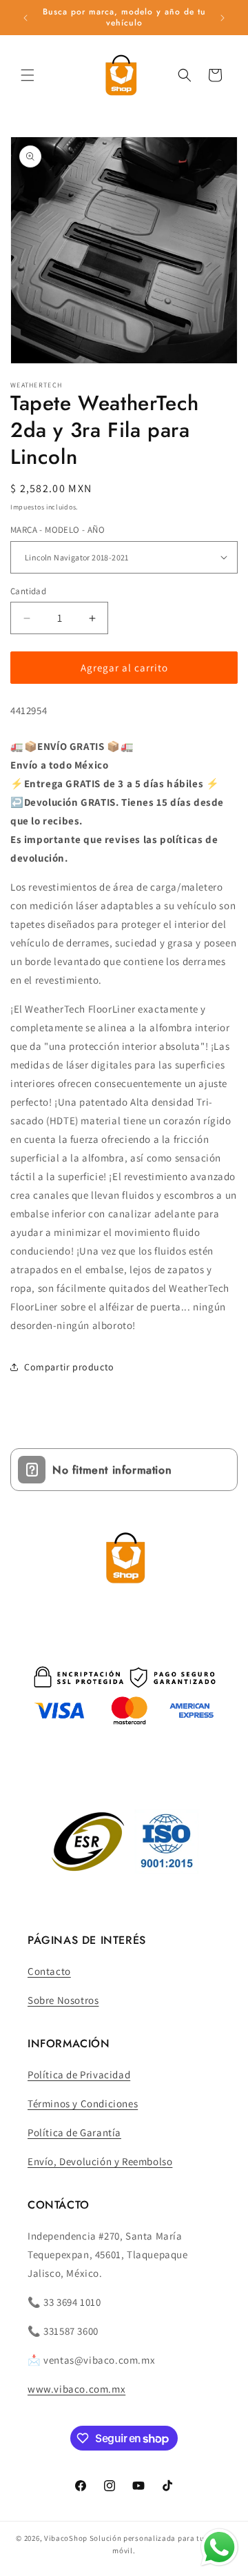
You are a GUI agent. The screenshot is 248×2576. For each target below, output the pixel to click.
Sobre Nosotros (63, 2000)
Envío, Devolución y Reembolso (100, 2161)
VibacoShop (67, 2538)
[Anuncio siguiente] (223, 18)
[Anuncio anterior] (25, 18)
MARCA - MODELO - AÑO (58, 530)
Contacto (49, 1971)
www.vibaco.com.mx (76, 2389)
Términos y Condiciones (83, 2103)
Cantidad (28, 591)
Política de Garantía (74, 2132)
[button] (28, 75)
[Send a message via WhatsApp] (219, 2547)
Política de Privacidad (79, 2075)
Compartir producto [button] (69, 1367)
